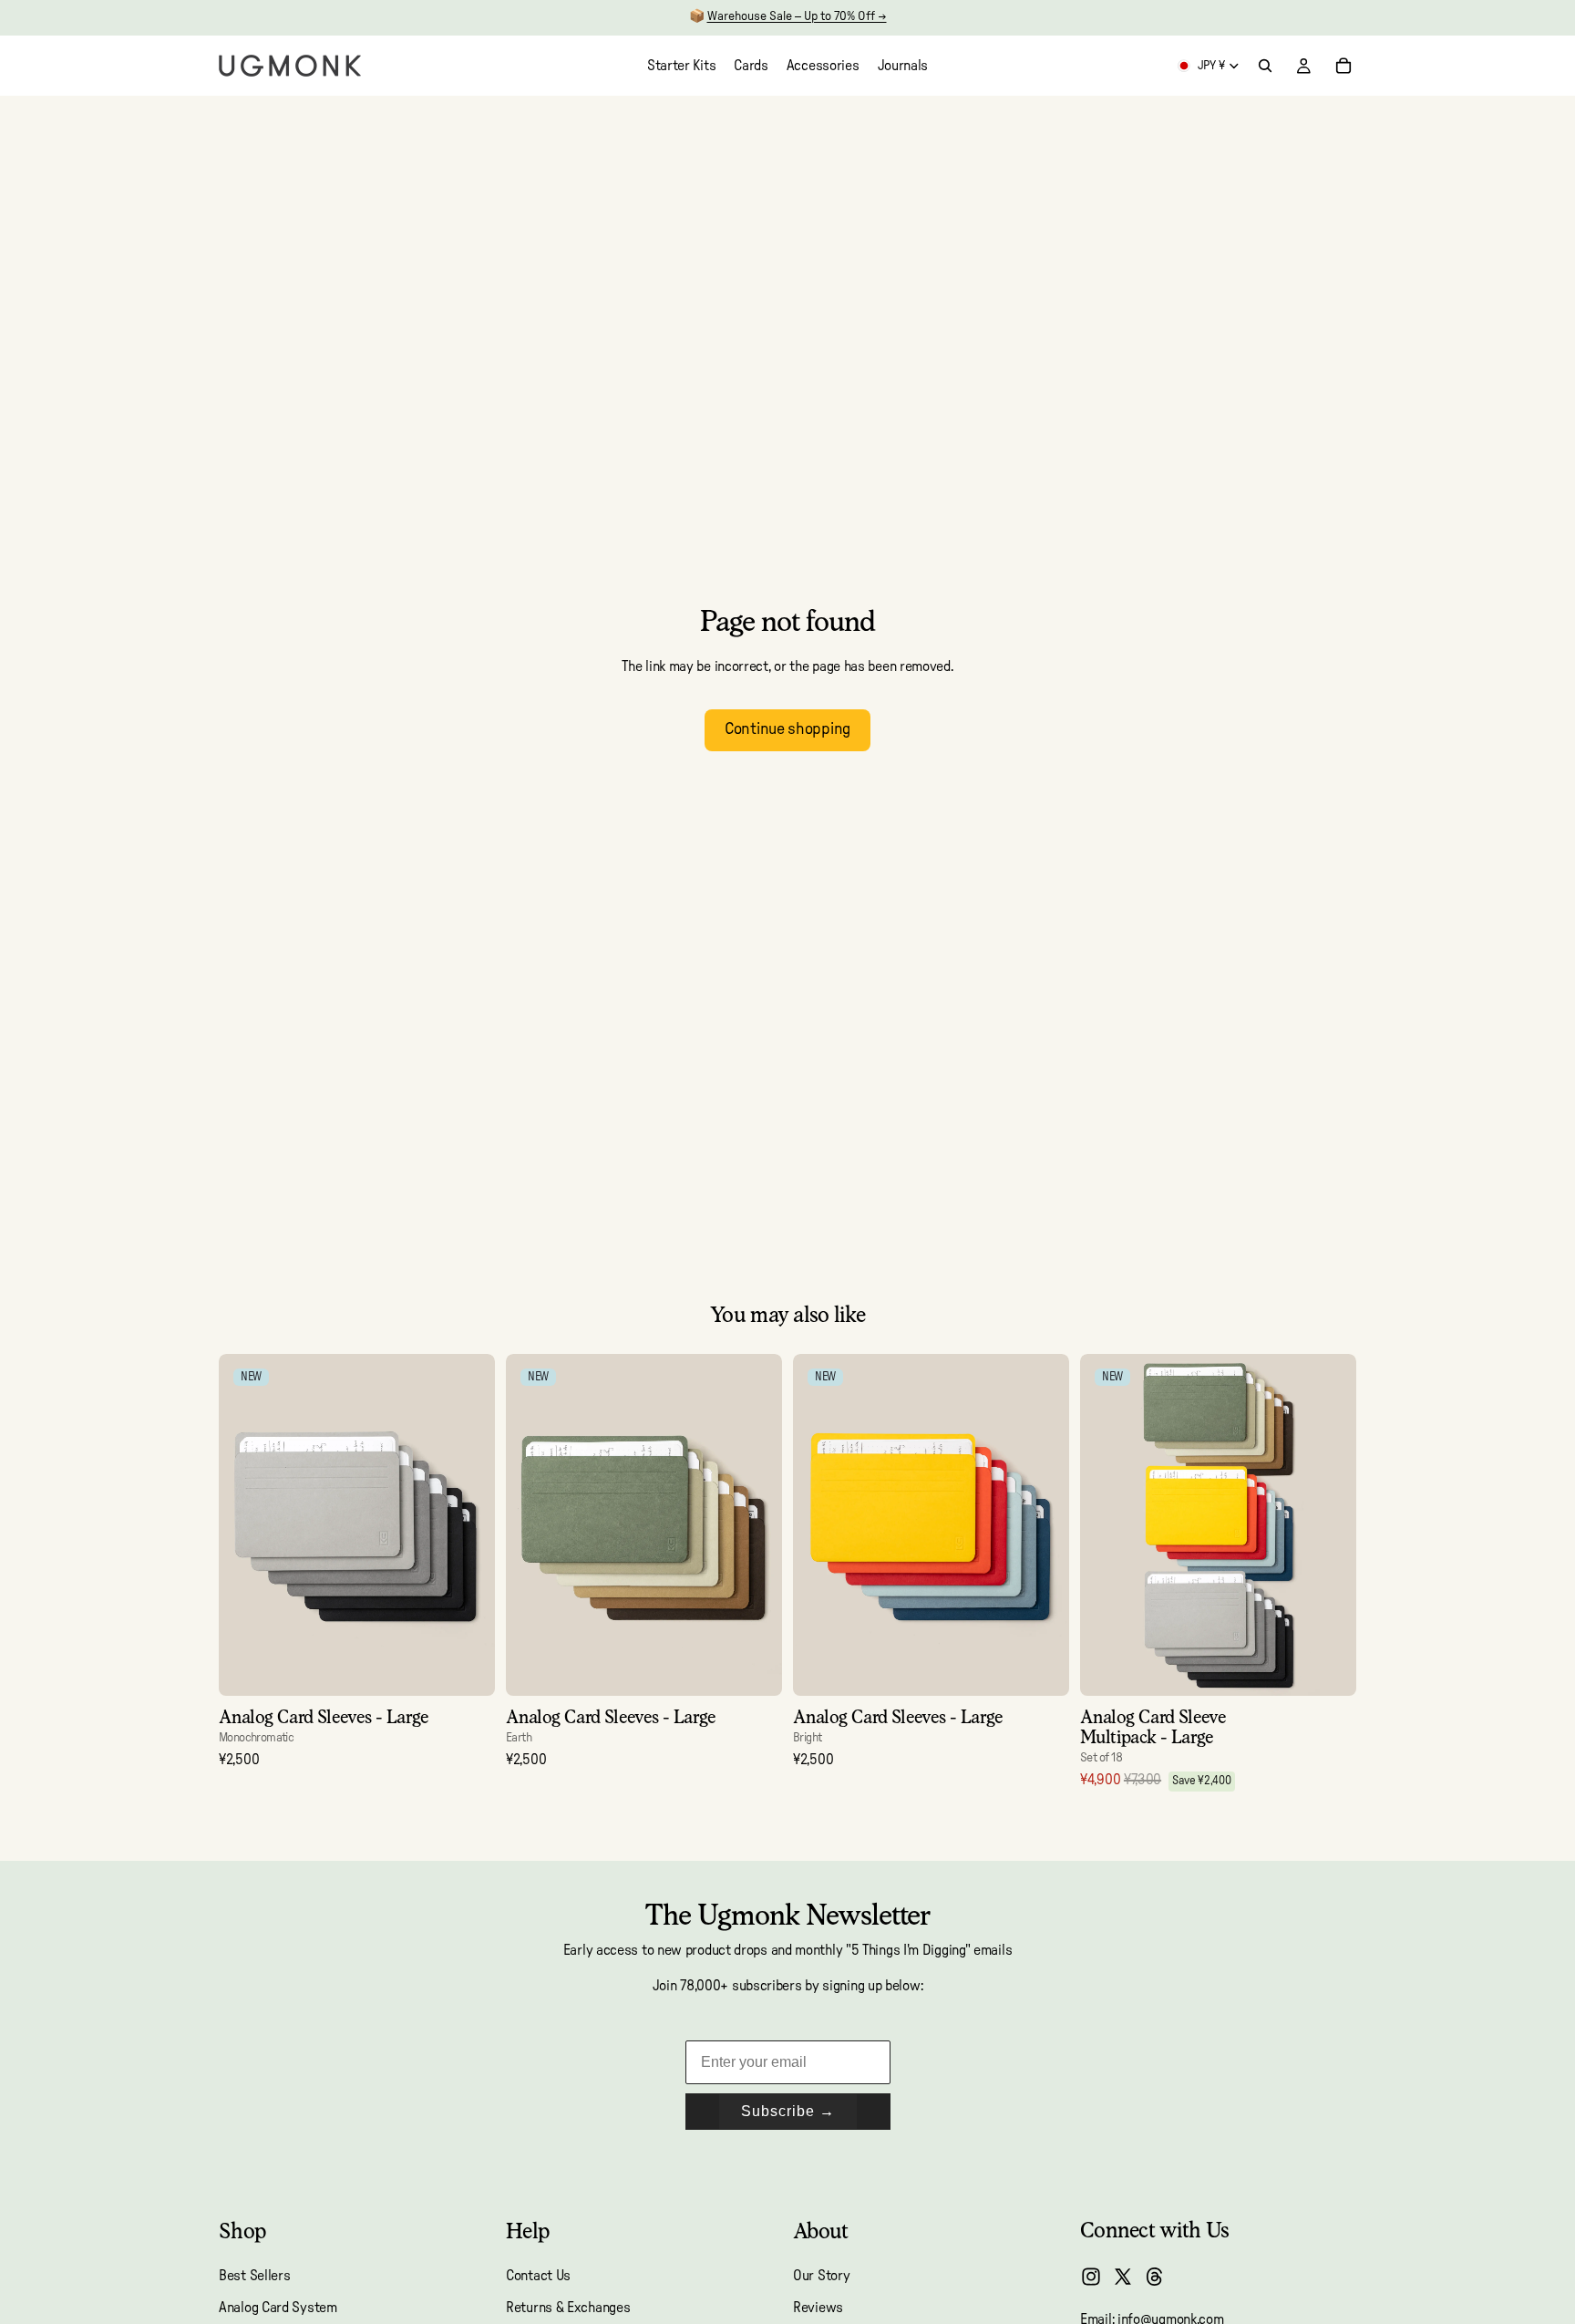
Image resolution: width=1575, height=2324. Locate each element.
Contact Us (538, 2276)
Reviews (818, 2308)
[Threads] (1155, 2277)
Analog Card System (278, 2308)
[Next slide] (468, 1525)
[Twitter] (1123, 2277)
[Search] (1265, 66)
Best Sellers (254, 2276)
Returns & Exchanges (568, 2308)
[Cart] (1343, 66)
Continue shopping (787, 729)
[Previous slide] (246, 1525)
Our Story (821, 2276)
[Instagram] (1091, 2277)
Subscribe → (788, 2111)
